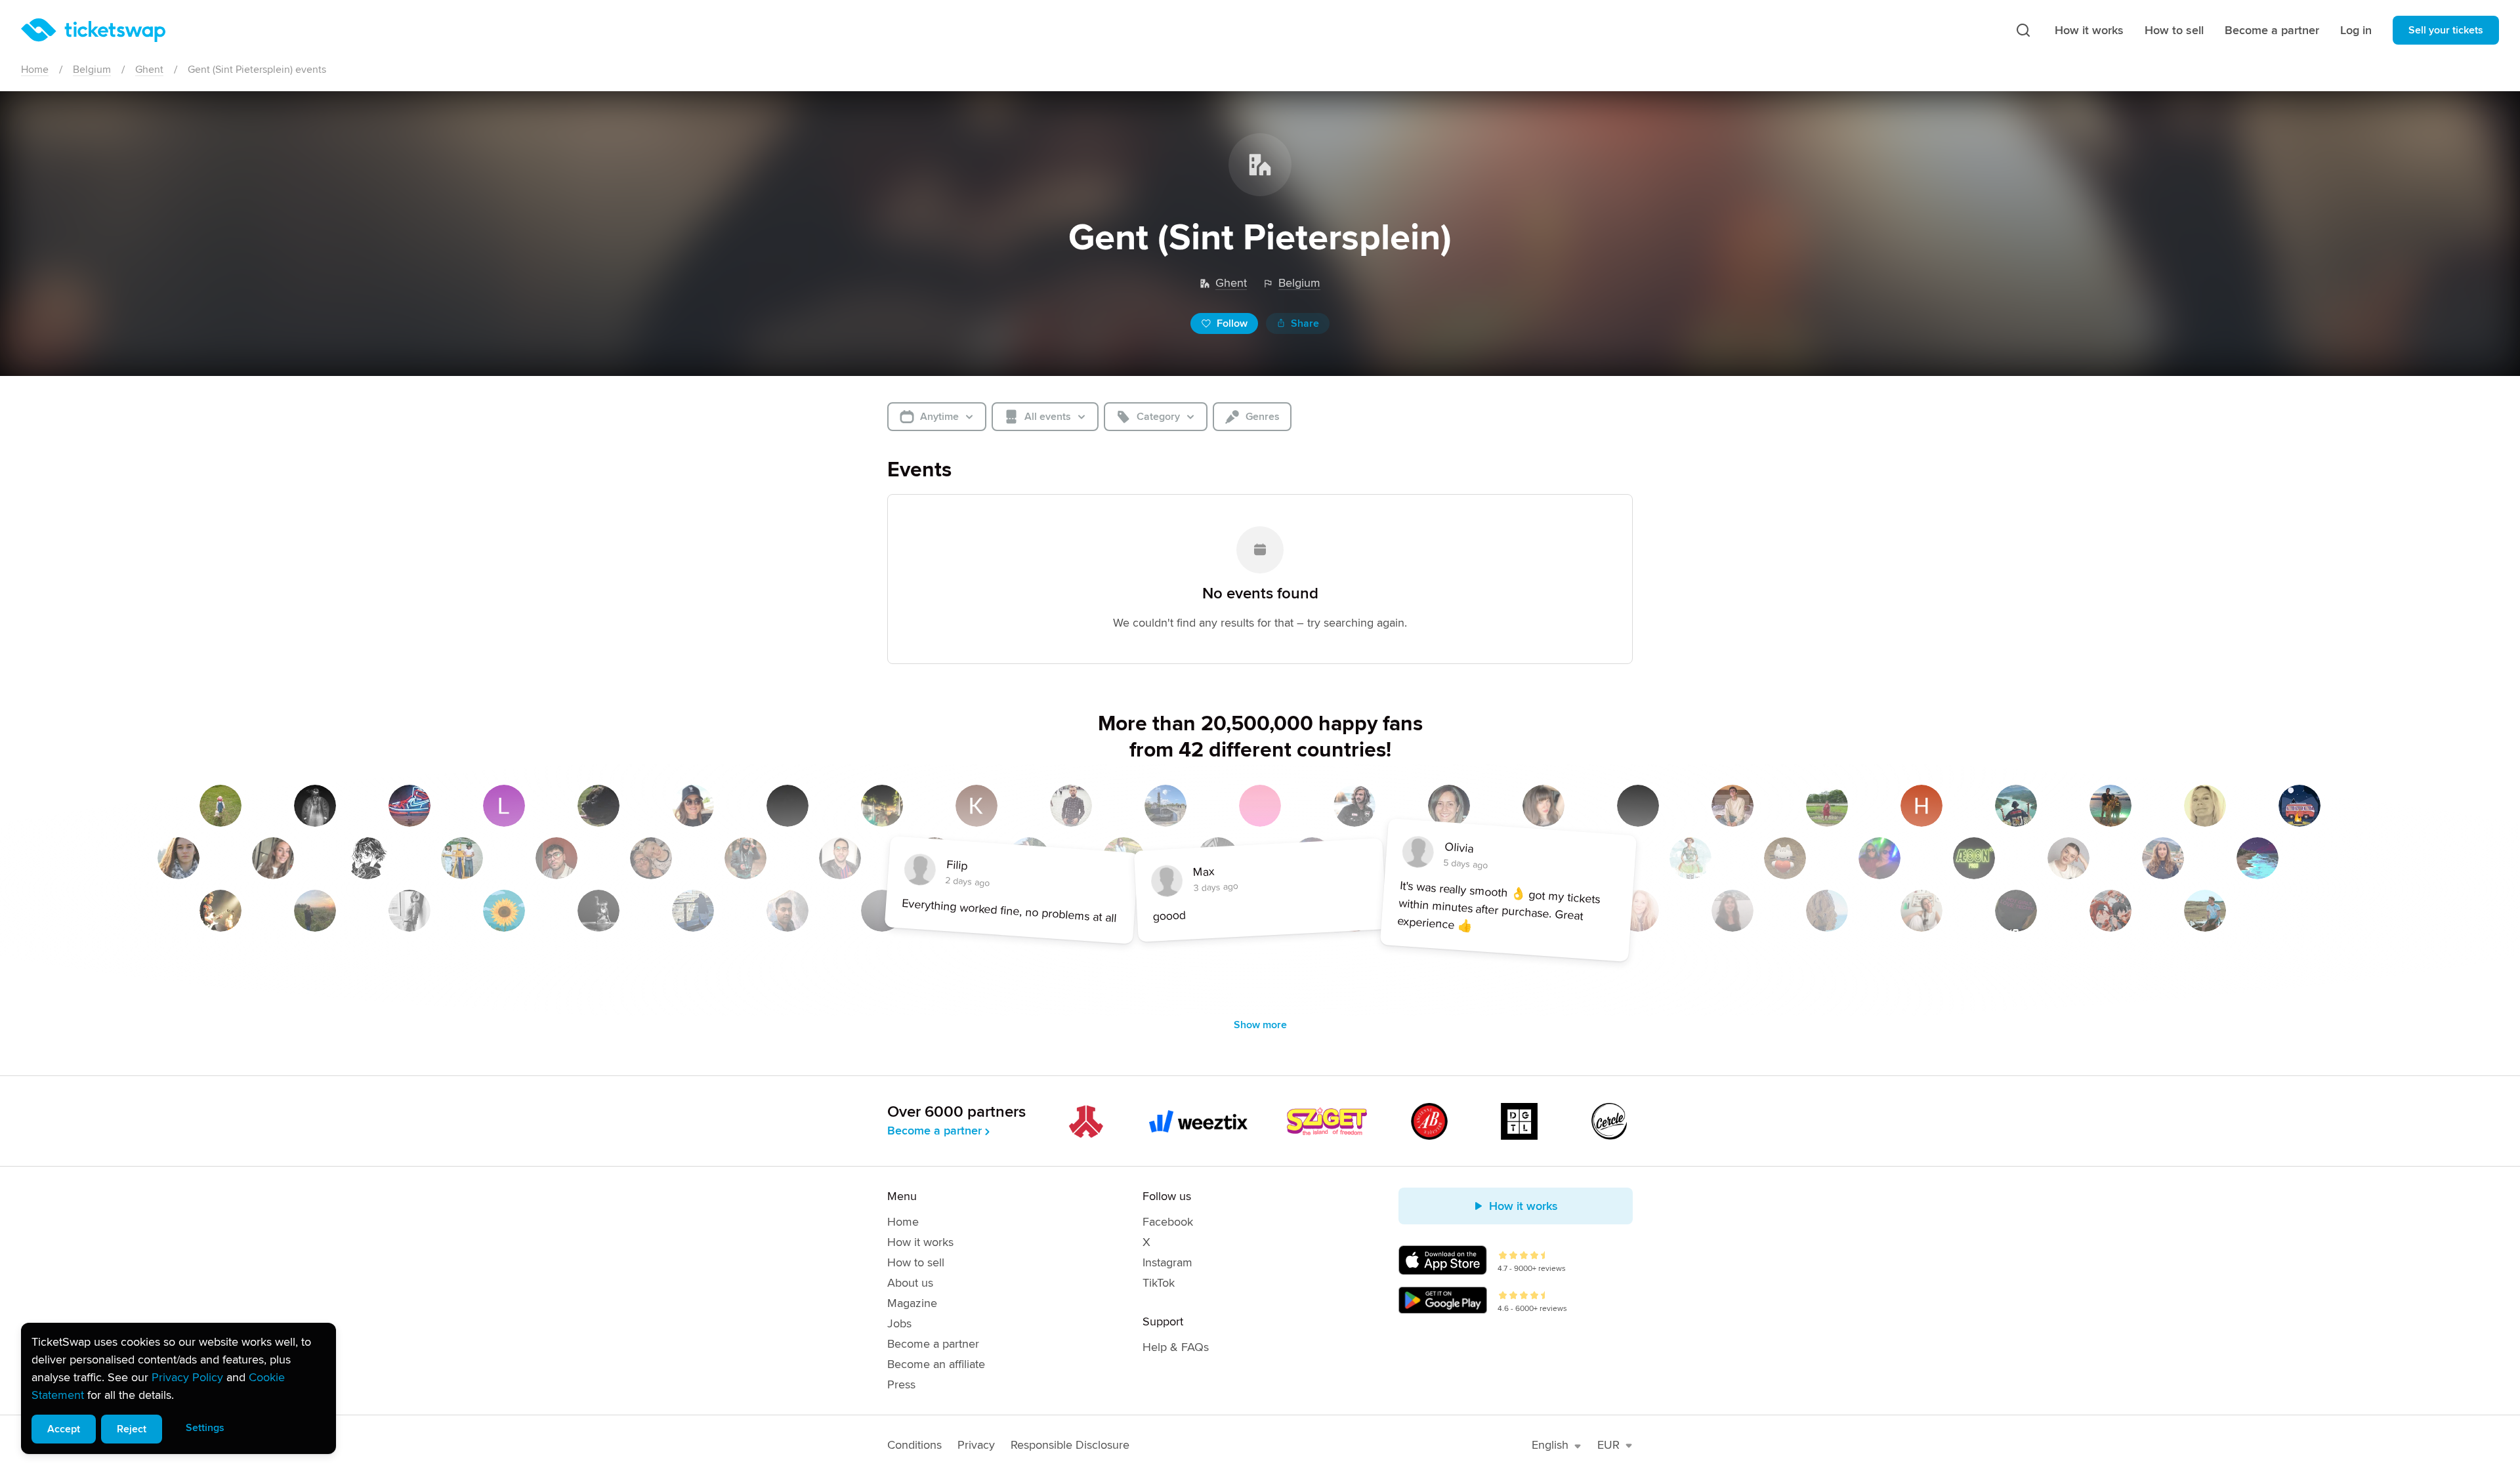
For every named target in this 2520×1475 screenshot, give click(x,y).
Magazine (912, 1303)
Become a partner (2272, 30)
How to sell (2174, 30)
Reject (132, 1429)
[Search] (2023, 30)
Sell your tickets (2446, 30)
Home (35, 70)
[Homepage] (93, 30)
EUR (1608, 1445)
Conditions (914, 1445)
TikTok (1159, 1283)
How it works (2089, 30)
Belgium (92, 70)
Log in (2356, 30)
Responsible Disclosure (1070, 1445)
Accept (64, 1429)
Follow (1232, 323)
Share (1305, 323)
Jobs (899, 1323)
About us (910, 1283)
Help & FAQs (1176, 1347)
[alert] (178, 1388)
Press (901, 1384)
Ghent (149, 70)
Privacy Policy (187, 1377)
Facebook (1168, 1222)
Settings (205, 1428)
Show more (1260, 1025)
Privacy (976, 1445)
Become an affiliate (936, 1364)
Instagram (1167, 1262)
